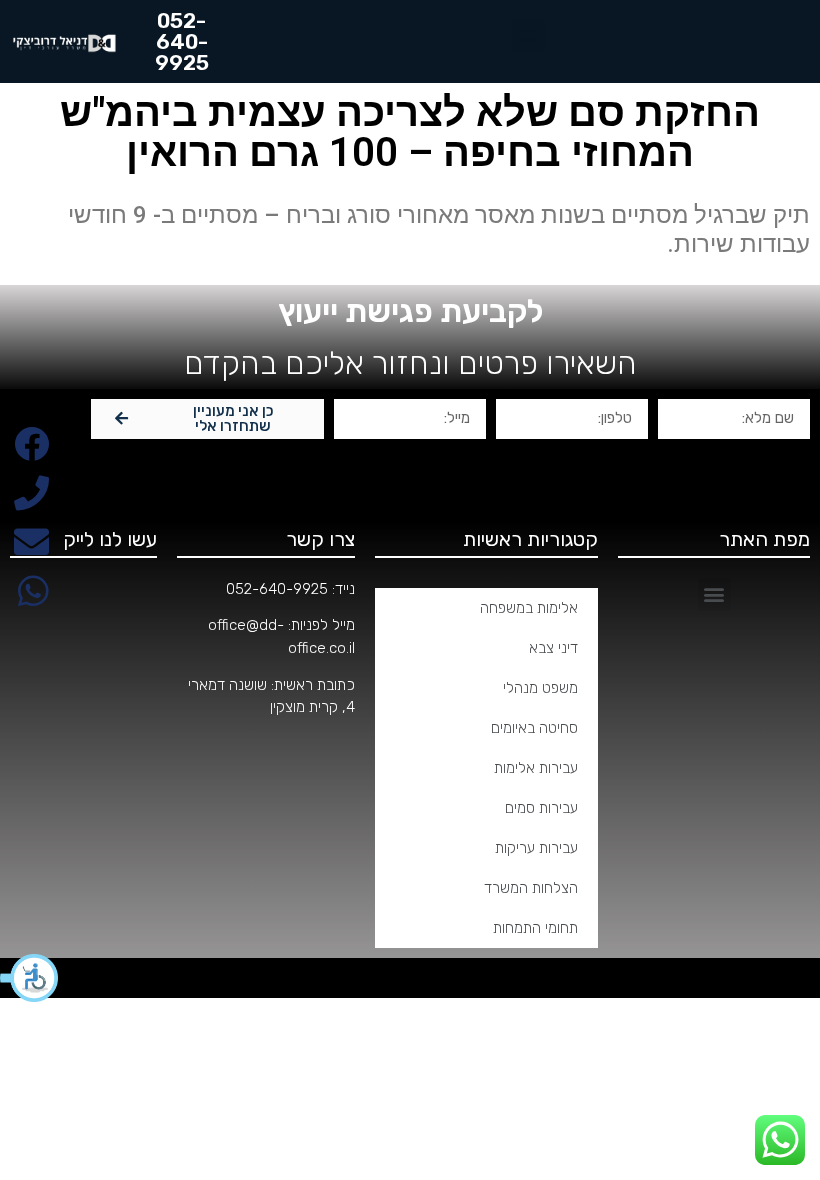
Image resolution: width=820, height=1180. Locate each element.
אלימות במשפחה (529, 608)
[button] (30, 978)
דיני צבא (553, 648)
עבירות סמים (541, 808)
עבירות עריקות (536, 848)
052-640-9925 (277, 589)
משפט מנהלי (540, 688)
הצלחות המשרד (531, 888)
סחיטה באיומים (534, 728)
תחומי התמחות (535, 928)
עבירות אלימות (536, 768)
